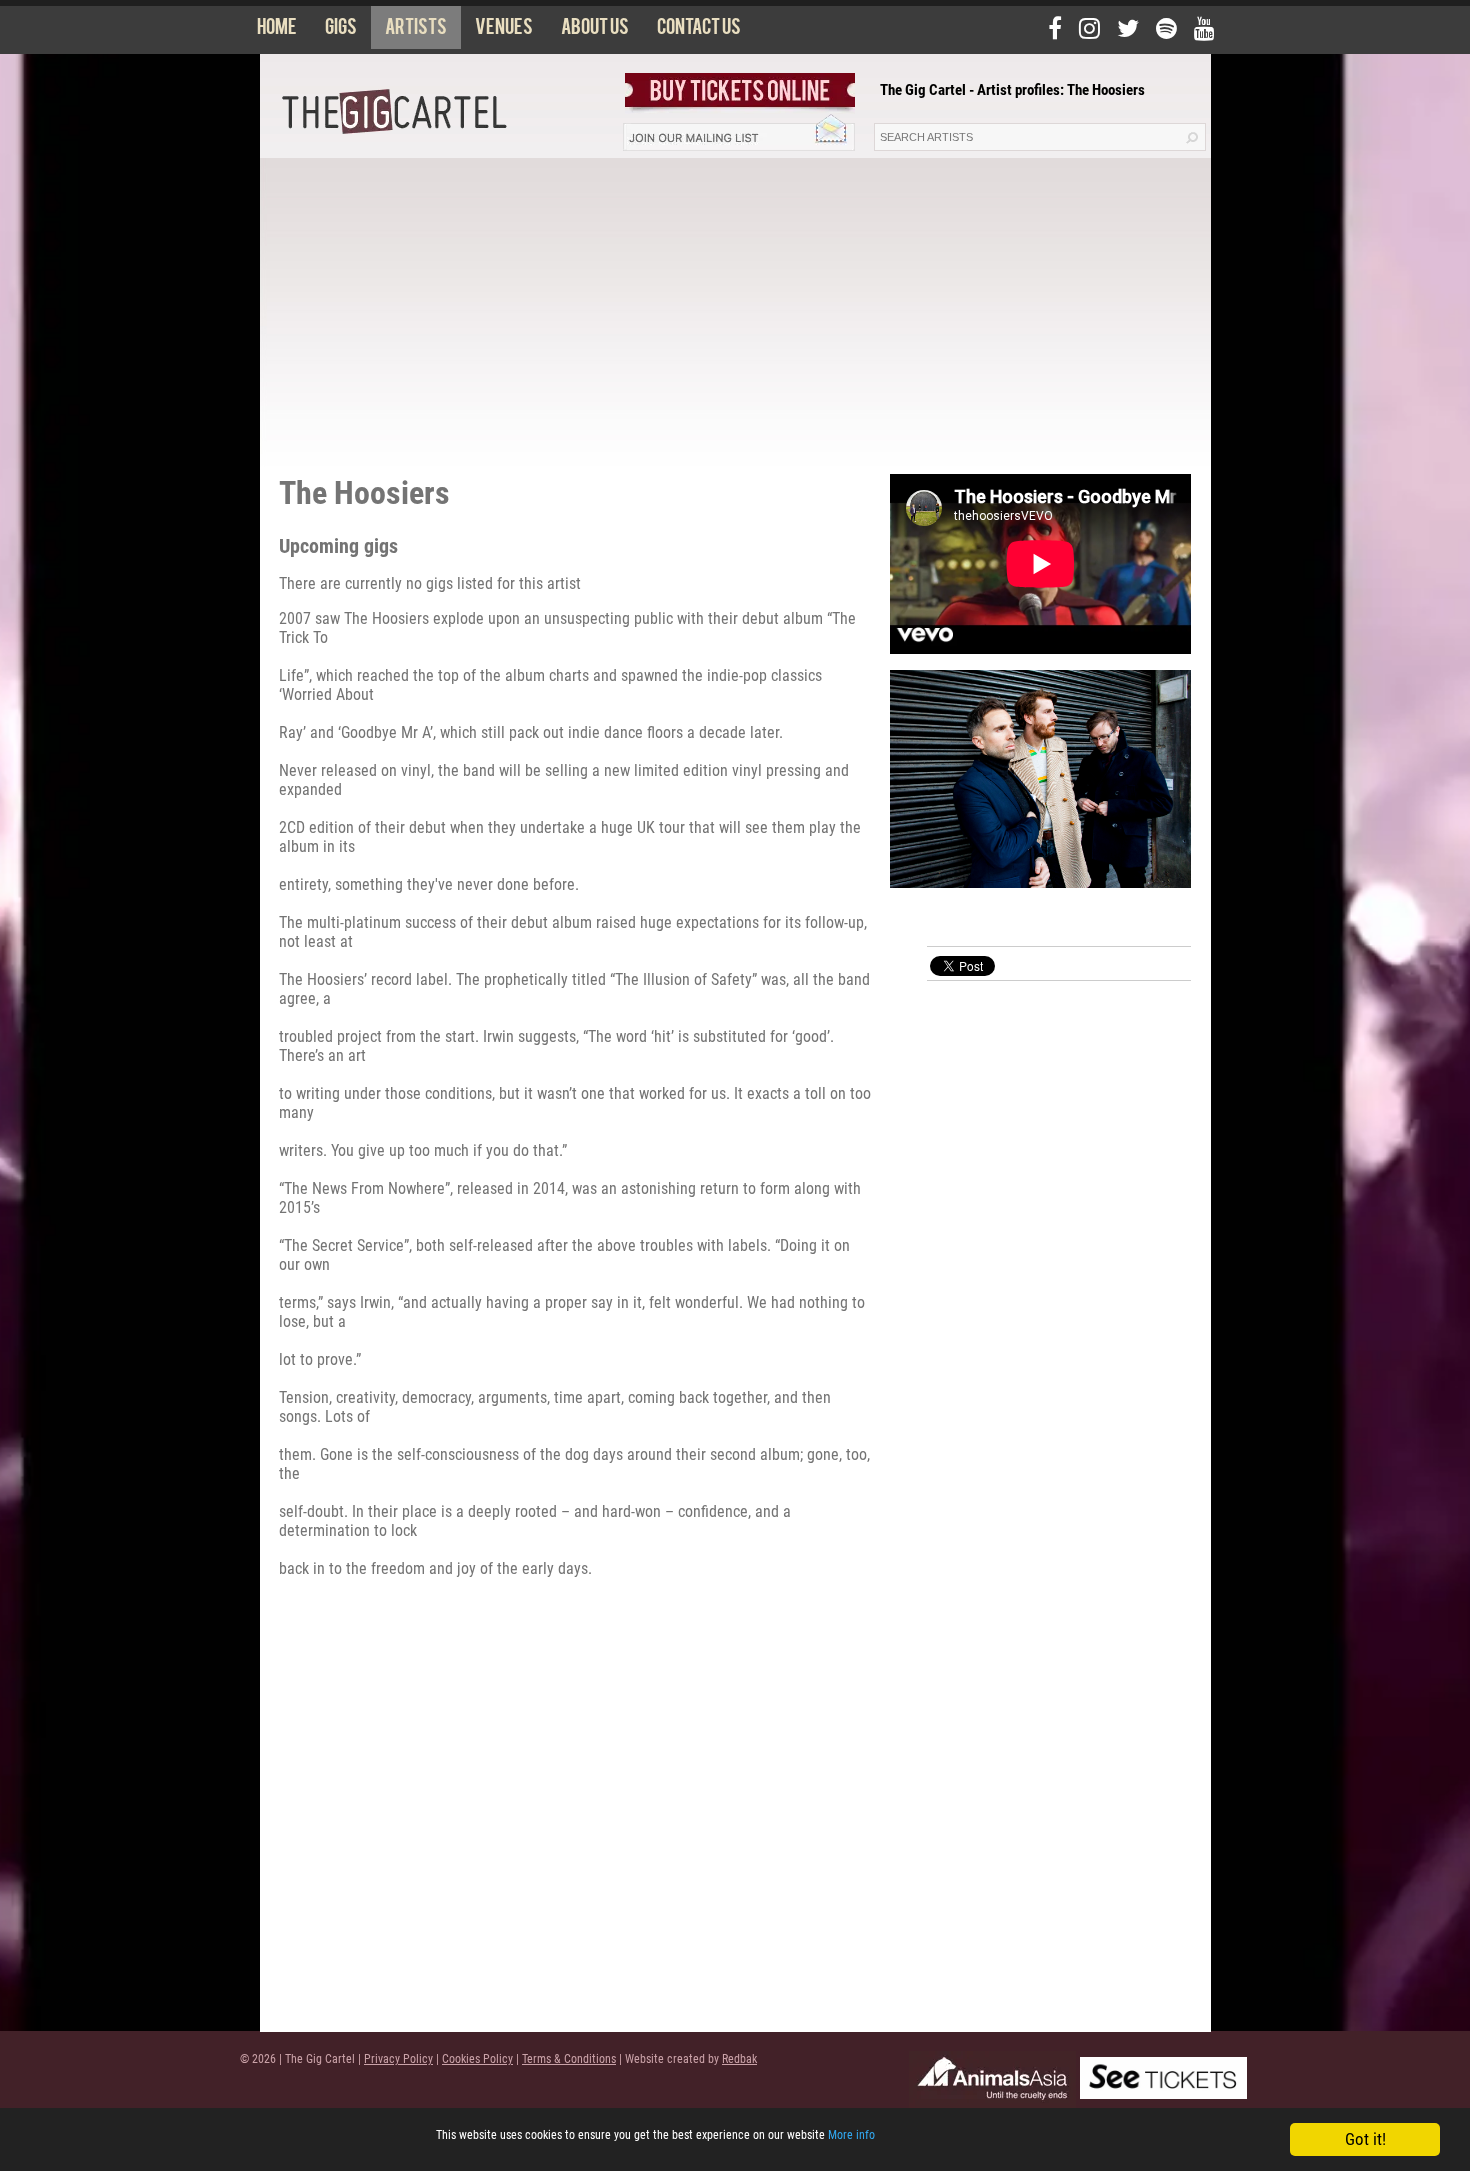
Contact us (699, 31)
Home (277, 31)
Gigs (341, 31)
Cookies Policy (477, 2059)
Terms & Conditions (569, 2059)
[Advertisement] (735, 308)
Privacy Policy (398, 2059)
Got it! (1365, 2139)
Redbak (739, 2059)
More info (851, 2135)
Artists (416, 31)
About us (595, 31)
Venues (504, 31)
